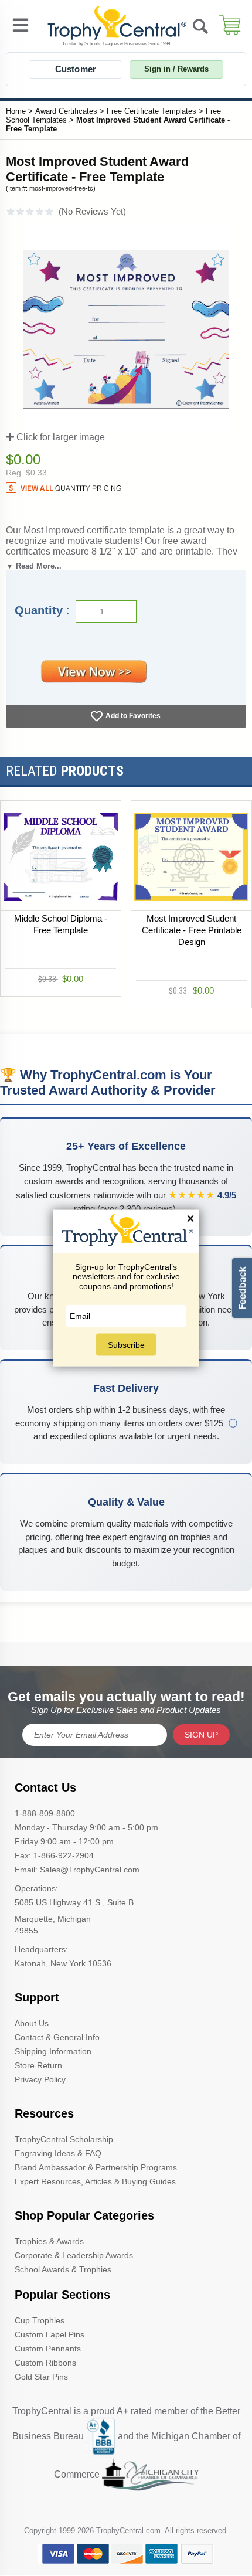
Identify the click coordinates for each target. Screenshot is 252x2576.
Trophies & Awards (49, 2241)
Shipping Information (53, 2051)
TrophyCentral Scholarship (64, 2139)
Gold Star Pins (41, 2377)
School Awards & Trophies (63, 2269)
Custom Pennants (48, 2349)
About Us (32, 2023)
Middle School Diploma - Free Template (61, 924)
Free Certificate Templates (151, 111)
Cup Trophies (40, 2320)
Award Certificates (66, 111)
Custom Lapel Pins (50, 2334)
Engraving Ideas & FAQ (58, 2153)
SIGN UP (201, 1735)
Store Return (38, 2065)
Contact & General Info (57, 2037)
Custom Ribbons (45, 2363)
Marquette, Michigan (53, 1919)
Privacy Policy (40, 2079)
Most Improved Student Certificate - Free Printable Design (192, 930)
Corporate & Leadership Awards (74, 2255)
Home (16, 111)
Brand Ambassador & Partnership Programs (96, 2167)
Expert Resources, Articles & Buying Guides (95, 2181)
